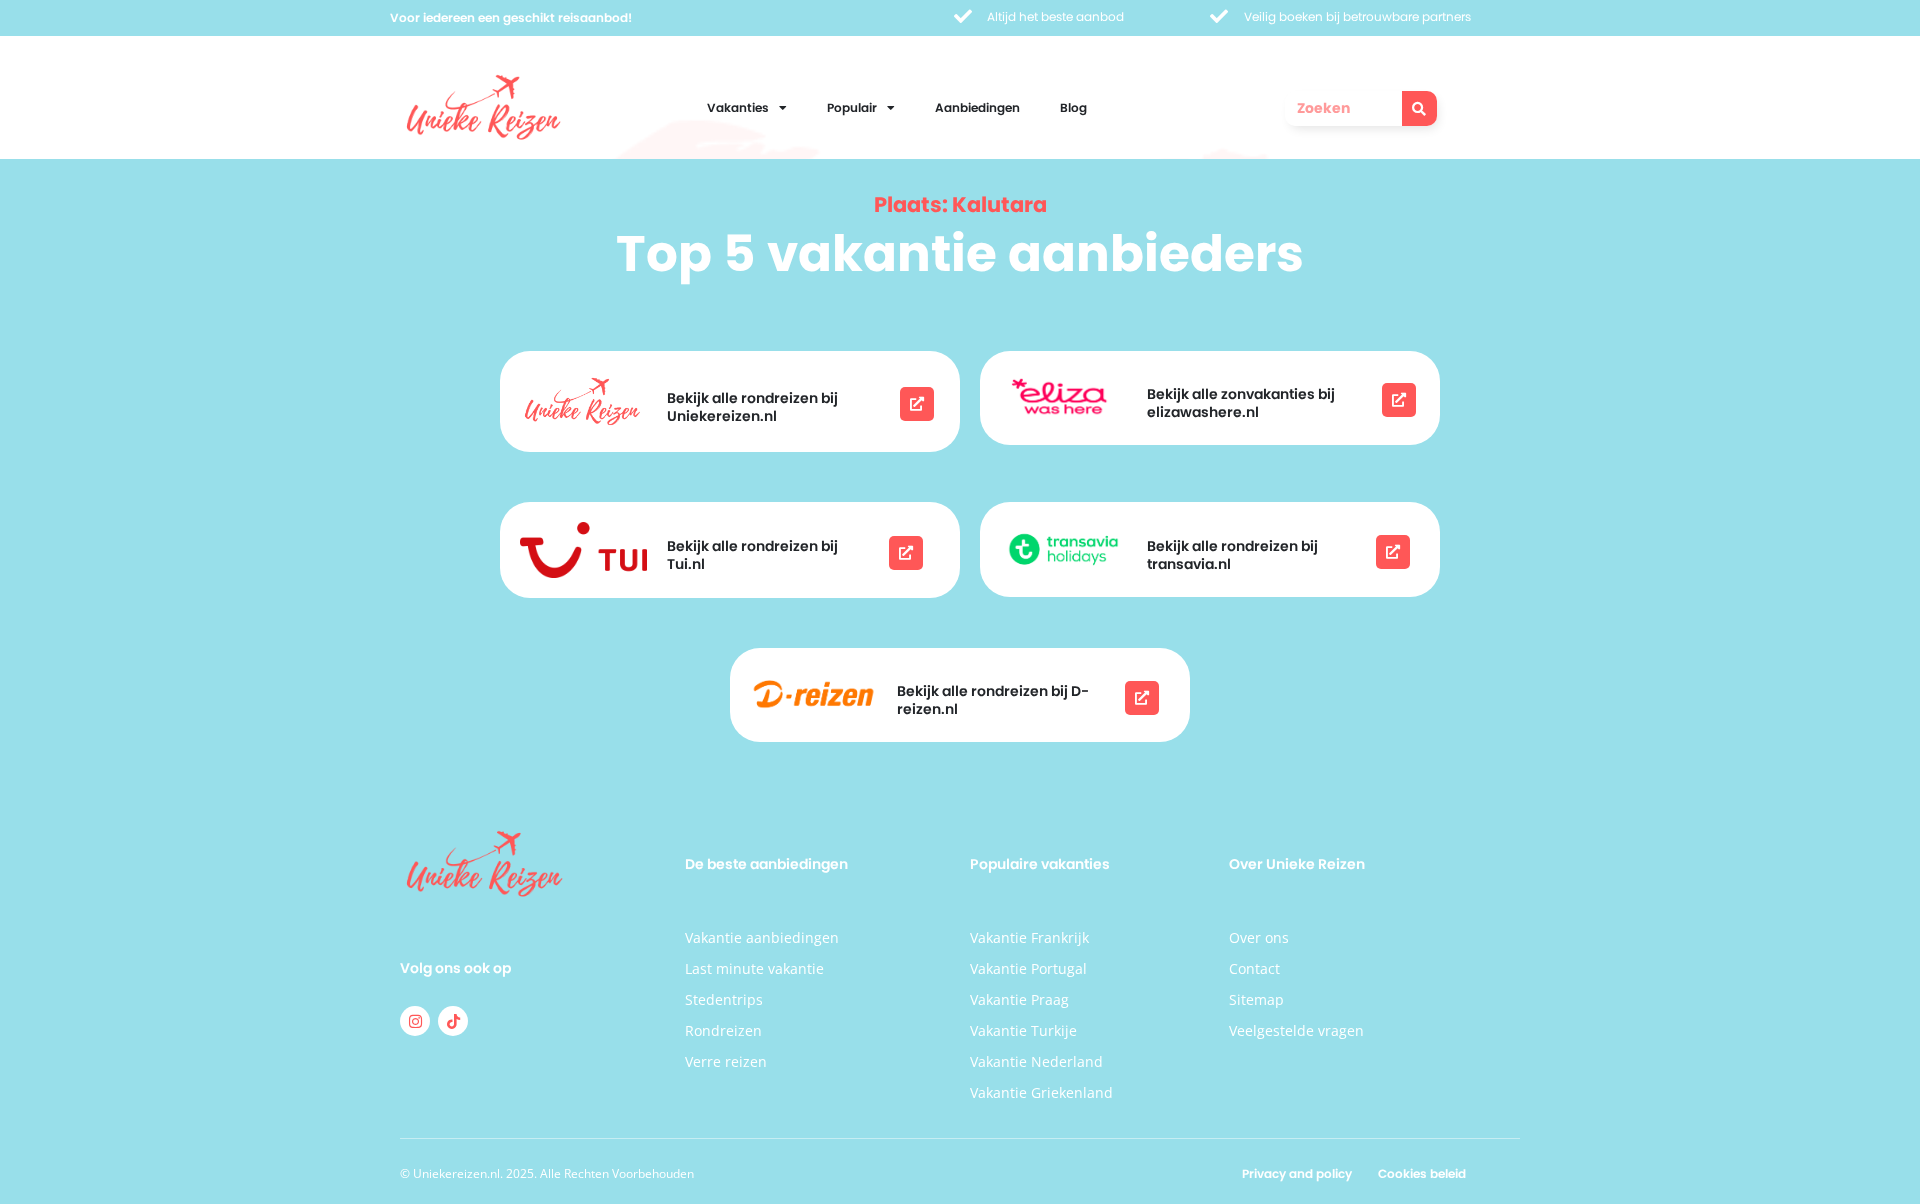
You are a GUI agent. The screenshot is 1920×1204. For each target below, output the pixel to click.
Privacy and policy (1297, 1173)
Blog (1073, 107)
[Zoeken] (1419, 108)
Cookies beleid (1422, 1173)
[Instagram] (415, 1021)
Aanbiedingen (977, 107)
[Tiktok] (453, 1021)
